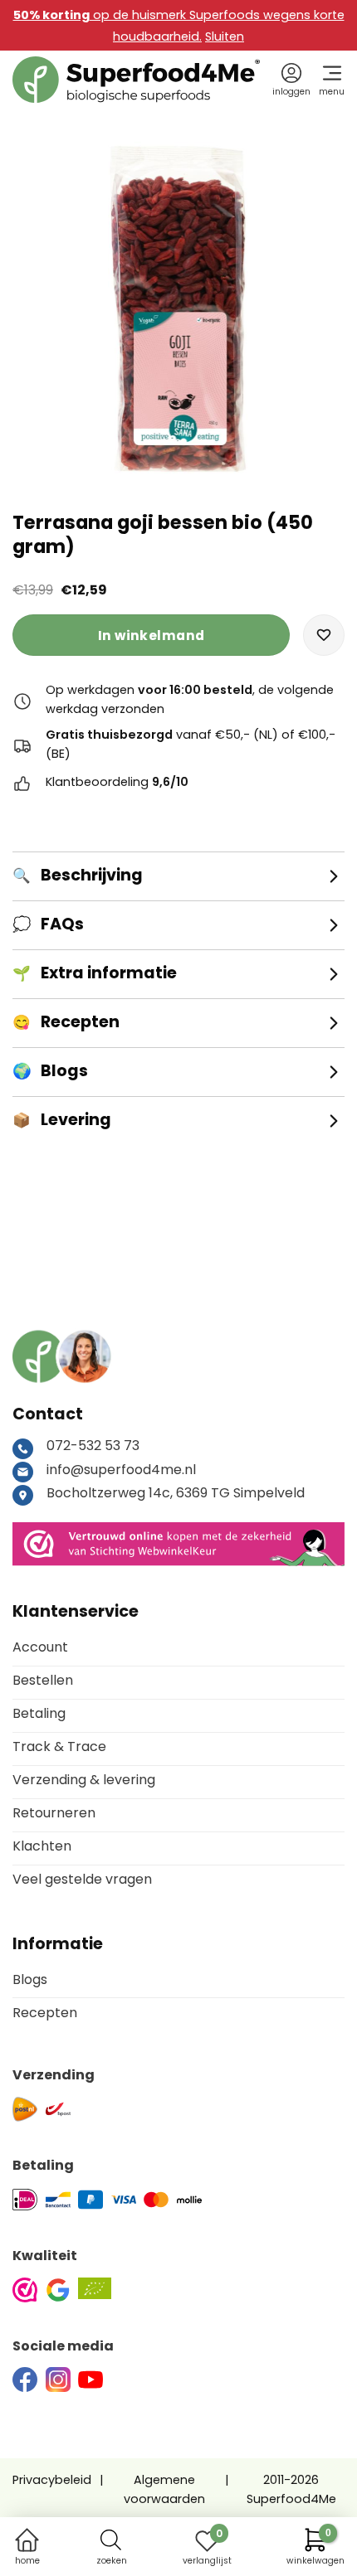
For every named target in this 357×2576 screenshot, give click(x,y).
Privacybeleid (52, 2480)
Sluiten (225, 36)
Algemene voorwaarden (164, 2489)
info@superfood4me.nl (121, 1470)
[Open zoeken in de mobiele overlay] (111, 2540)
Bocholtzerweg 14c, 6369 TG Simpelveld (176, 1493)
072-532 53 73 (93, 1446)
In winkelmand (152, 636)
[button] (324, 635)
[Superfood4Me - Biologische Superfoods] (136, 80)
